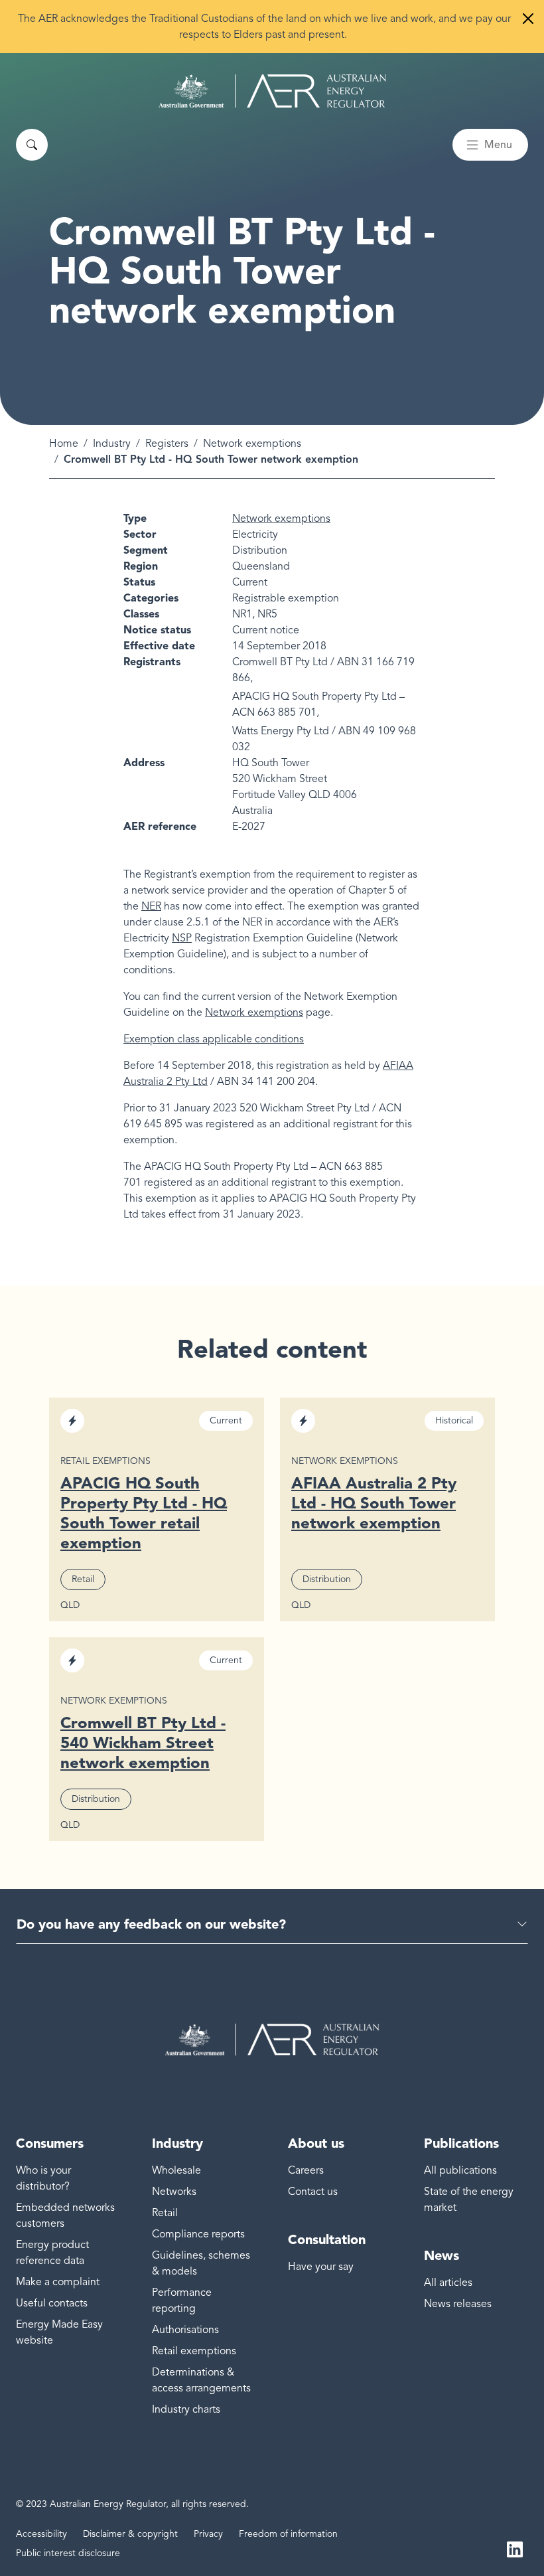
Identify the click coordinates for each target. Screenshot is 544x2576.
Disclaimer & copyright (130, 2534)
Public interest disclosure (68, 2553)
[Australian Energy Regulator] (272, 91)
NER (151, 906)
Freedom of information (288, 2534)
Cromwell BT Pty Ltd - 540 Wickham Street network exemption (143, 1742)
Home (64, 443)
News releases (458, 2304)
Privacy (208, 2534)
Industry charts (186, 2409)
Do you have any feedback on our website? (151, 1924)
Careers (306, 2170)
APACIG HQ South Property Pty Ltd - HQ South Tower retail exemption (144, 1513)
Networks (174, 2192)
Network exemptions (252, 443)
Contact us (313, 2192)
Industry (112, 443)
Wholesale (176, 2170)
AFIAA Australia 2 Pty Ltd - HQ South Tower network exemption (374, 1503)
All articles (448, 2283)
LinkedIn (515, 2548)
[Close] (528, 19)
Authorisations (185, 2330)
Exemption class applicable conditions (214, 1039)
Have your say (321, 2267)
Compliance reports (198, 2234)
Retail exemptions (194, 2351)
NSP (182, 938)
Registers (167, 443)
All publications (460, 2170)
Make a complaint (58, 2282)
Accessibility (41, 2534)
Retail (165, 2213)
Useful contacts (52, 2303)
